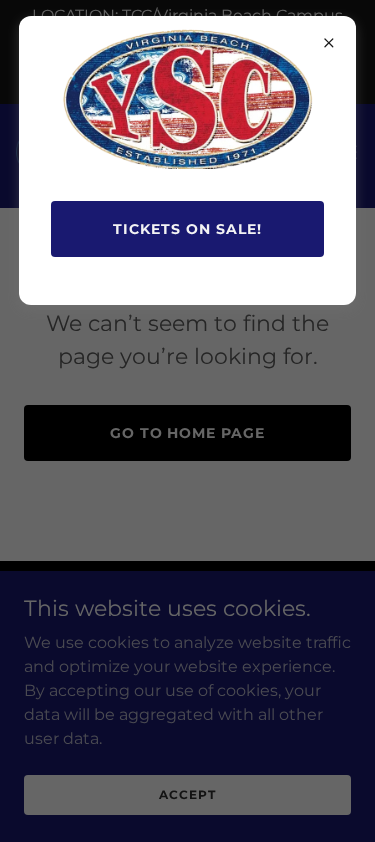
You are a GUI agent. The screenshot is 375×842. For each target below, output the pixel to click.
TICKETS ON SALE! (187, 229)
